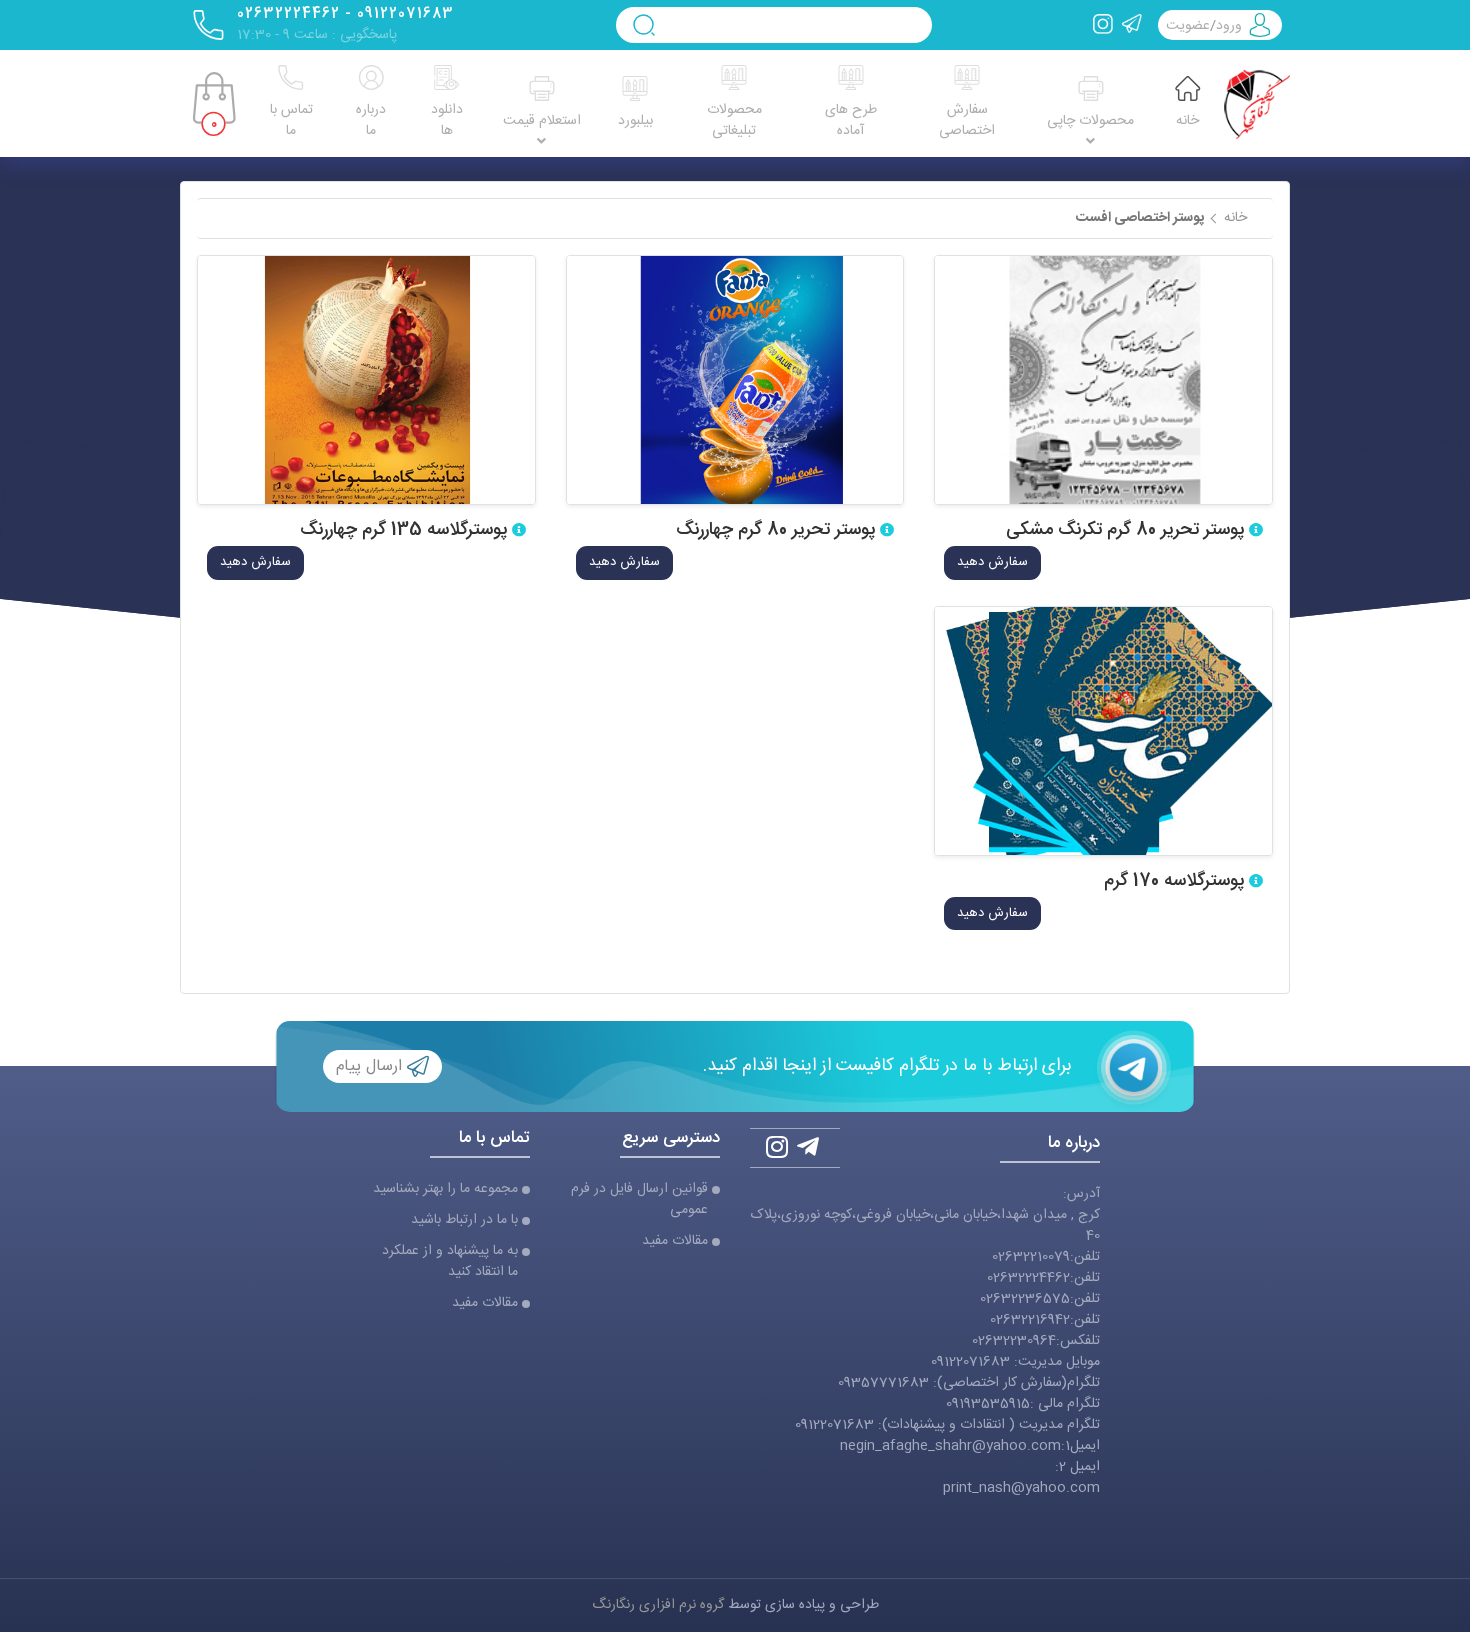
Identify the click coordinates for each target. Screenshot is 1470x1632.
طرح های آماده (851, 120)
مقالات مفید (675, 1241)
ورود (1229, 26)
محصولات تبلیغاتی (734, 120)
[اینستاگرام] (1103, 25)
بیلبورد (635, 121)
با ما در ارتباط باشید (464, 1220)
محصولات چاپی (1090, 121)
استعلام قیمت (542, 121)
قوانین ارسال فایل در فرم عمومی (639, 1200)
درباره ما (371, 120)
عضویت (1188, 26)
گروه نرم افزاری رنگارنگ (658, 1605)
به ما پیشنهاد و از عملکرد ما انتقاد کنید (450, 1262)
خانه (1187, 121)
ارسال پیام (371, 1067)
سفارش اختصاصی (967, 120)
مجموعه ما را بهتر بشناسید (445, 1189)
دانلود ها (447, 120)
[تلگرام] (1132, 25)
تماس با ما (291, 120)
